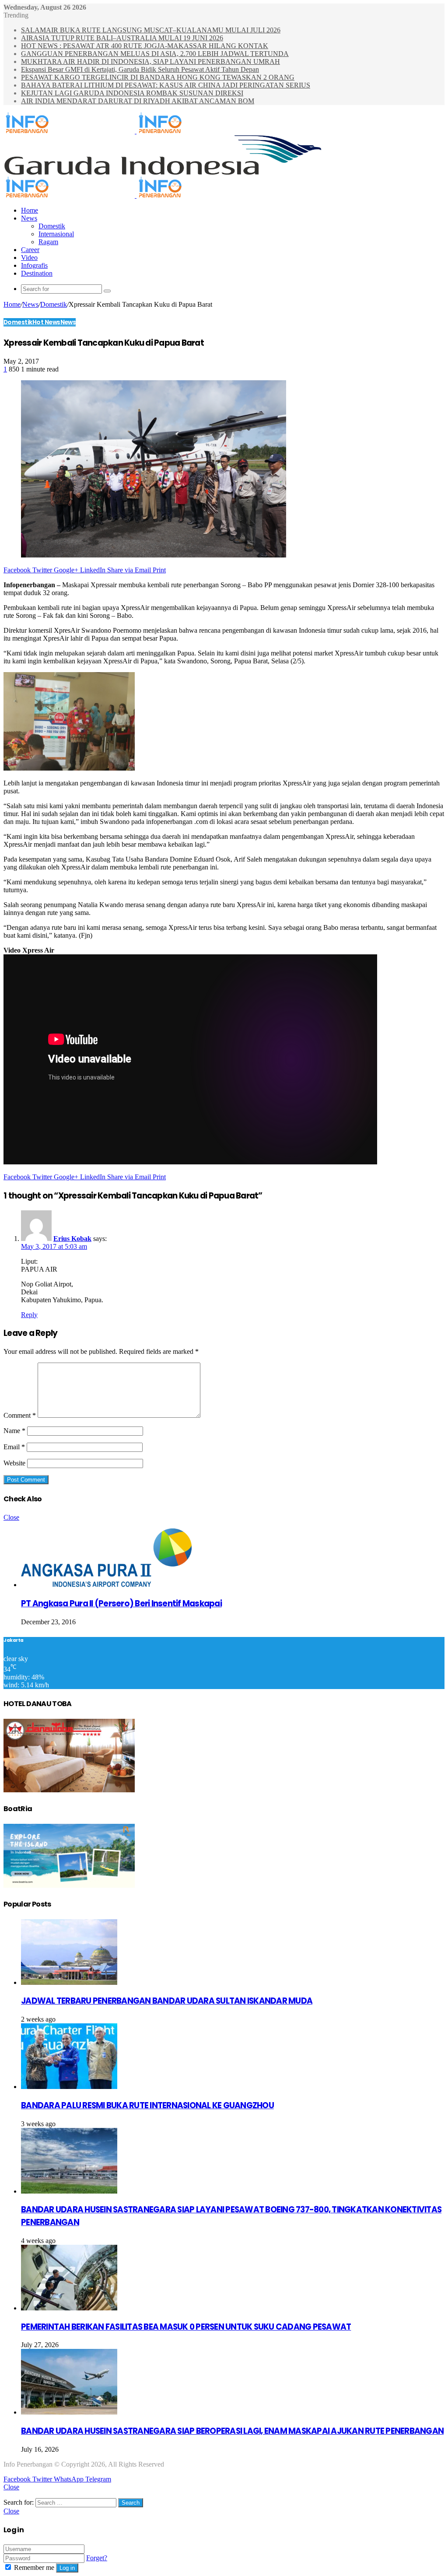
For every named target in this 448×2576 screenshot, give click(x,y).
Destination (37, 273)
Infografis (34, 265)
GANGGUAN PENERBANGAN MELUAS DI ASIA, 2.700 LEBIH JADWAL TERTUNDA (155, 54)
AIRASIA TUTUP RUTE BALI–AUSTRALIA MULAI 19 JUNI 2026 (122, 38)
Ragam (48, 242)
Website (14, 1463)
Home (30, 210)
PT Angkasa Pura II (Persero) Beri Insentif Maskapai (121, 1603)
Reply (29, 1315)
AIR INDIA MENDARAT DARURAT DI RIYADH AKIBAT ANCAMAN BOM (138, 101)
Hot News (46, 322)
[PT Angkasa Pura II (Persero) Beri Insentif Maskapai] (106, 1585)
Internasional (56, 234)
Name (14, 1431)
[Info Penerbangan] (136, 131)
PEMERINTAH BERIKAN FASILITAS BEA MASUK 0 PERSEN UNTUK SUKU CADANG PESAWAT (186, 2327)
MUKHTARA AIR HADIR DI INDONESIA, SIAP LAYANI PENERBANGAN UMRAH (150, 61)
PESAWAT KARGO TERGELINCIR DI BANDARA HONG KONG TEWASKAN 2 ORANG (158, 77)
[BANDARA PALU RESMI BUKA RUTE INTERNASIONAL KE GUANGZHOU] (69, 2087)
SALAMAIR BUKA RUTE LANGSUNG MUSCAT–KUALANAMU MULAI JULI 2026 (151, 30)
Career (30, 250)
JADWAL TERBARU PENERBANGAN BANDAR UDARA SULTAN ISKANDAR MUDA (167, 2001)
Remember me (34, 2567)
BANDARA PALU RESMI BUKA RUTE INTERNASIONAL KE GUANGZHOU (147, 2105)
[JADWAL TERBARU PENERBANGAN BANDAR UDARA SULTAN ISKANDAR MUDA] (69, 1982)
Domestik (52, 226)
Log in (67, 2568)
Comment (20, 1415)
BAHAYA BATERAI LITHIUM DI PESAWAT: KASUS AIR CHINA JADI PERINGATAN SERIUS (166, 85)
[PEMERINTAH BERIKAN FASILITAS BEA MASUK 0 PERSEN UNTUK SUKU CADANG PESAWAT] (69, 2308)
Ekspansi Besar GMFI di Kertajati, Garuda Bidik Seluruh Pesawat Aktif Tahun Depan (140, 69)
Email (14, 1447)
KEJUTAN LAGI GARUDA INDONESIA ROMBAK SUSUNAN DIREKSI (132, 93)
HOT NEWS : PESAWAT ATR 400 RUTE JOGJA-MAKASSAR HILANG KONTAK (145, 46)
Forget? (97, 2558)
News (29, 218)
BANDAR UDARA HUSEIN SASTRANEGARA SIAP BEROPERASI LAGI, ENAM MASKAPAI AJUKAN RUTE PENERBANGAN (232, 2431)
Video (29, 258)
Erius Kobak (72, 1239)
